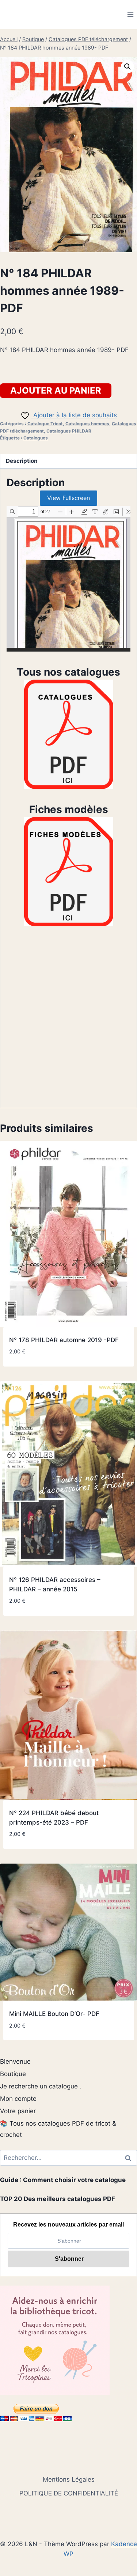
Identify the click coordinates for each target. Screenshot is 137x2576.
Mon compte (18, 2099)
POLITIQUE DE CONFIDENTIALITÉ (69, 2493)
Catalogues (36, 438)
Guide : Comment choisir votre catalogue (63, 2180)
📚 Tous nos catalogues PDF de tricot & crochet (58, 2129)
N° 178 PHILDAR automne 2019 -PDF (64, 1340)
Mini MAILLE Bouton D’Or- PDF (54, 2014)
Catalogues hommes (87, 424)
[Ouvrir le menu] (130, 14)
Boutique (13, 2074)
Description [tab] (22, 461)
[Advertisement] (68, 1023)
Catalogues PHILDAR (69, 431)
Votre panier (18, 2111)
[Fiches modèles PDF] (69, 872)
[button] (128, 67)
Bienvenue (15, 2061)
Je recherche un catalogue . (41, 2086)
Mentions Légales (69, 2479)
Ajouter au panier (56, 390)
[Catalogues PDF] (69, 734)
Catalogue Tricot (45, 424)
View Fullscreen (68, 498)
